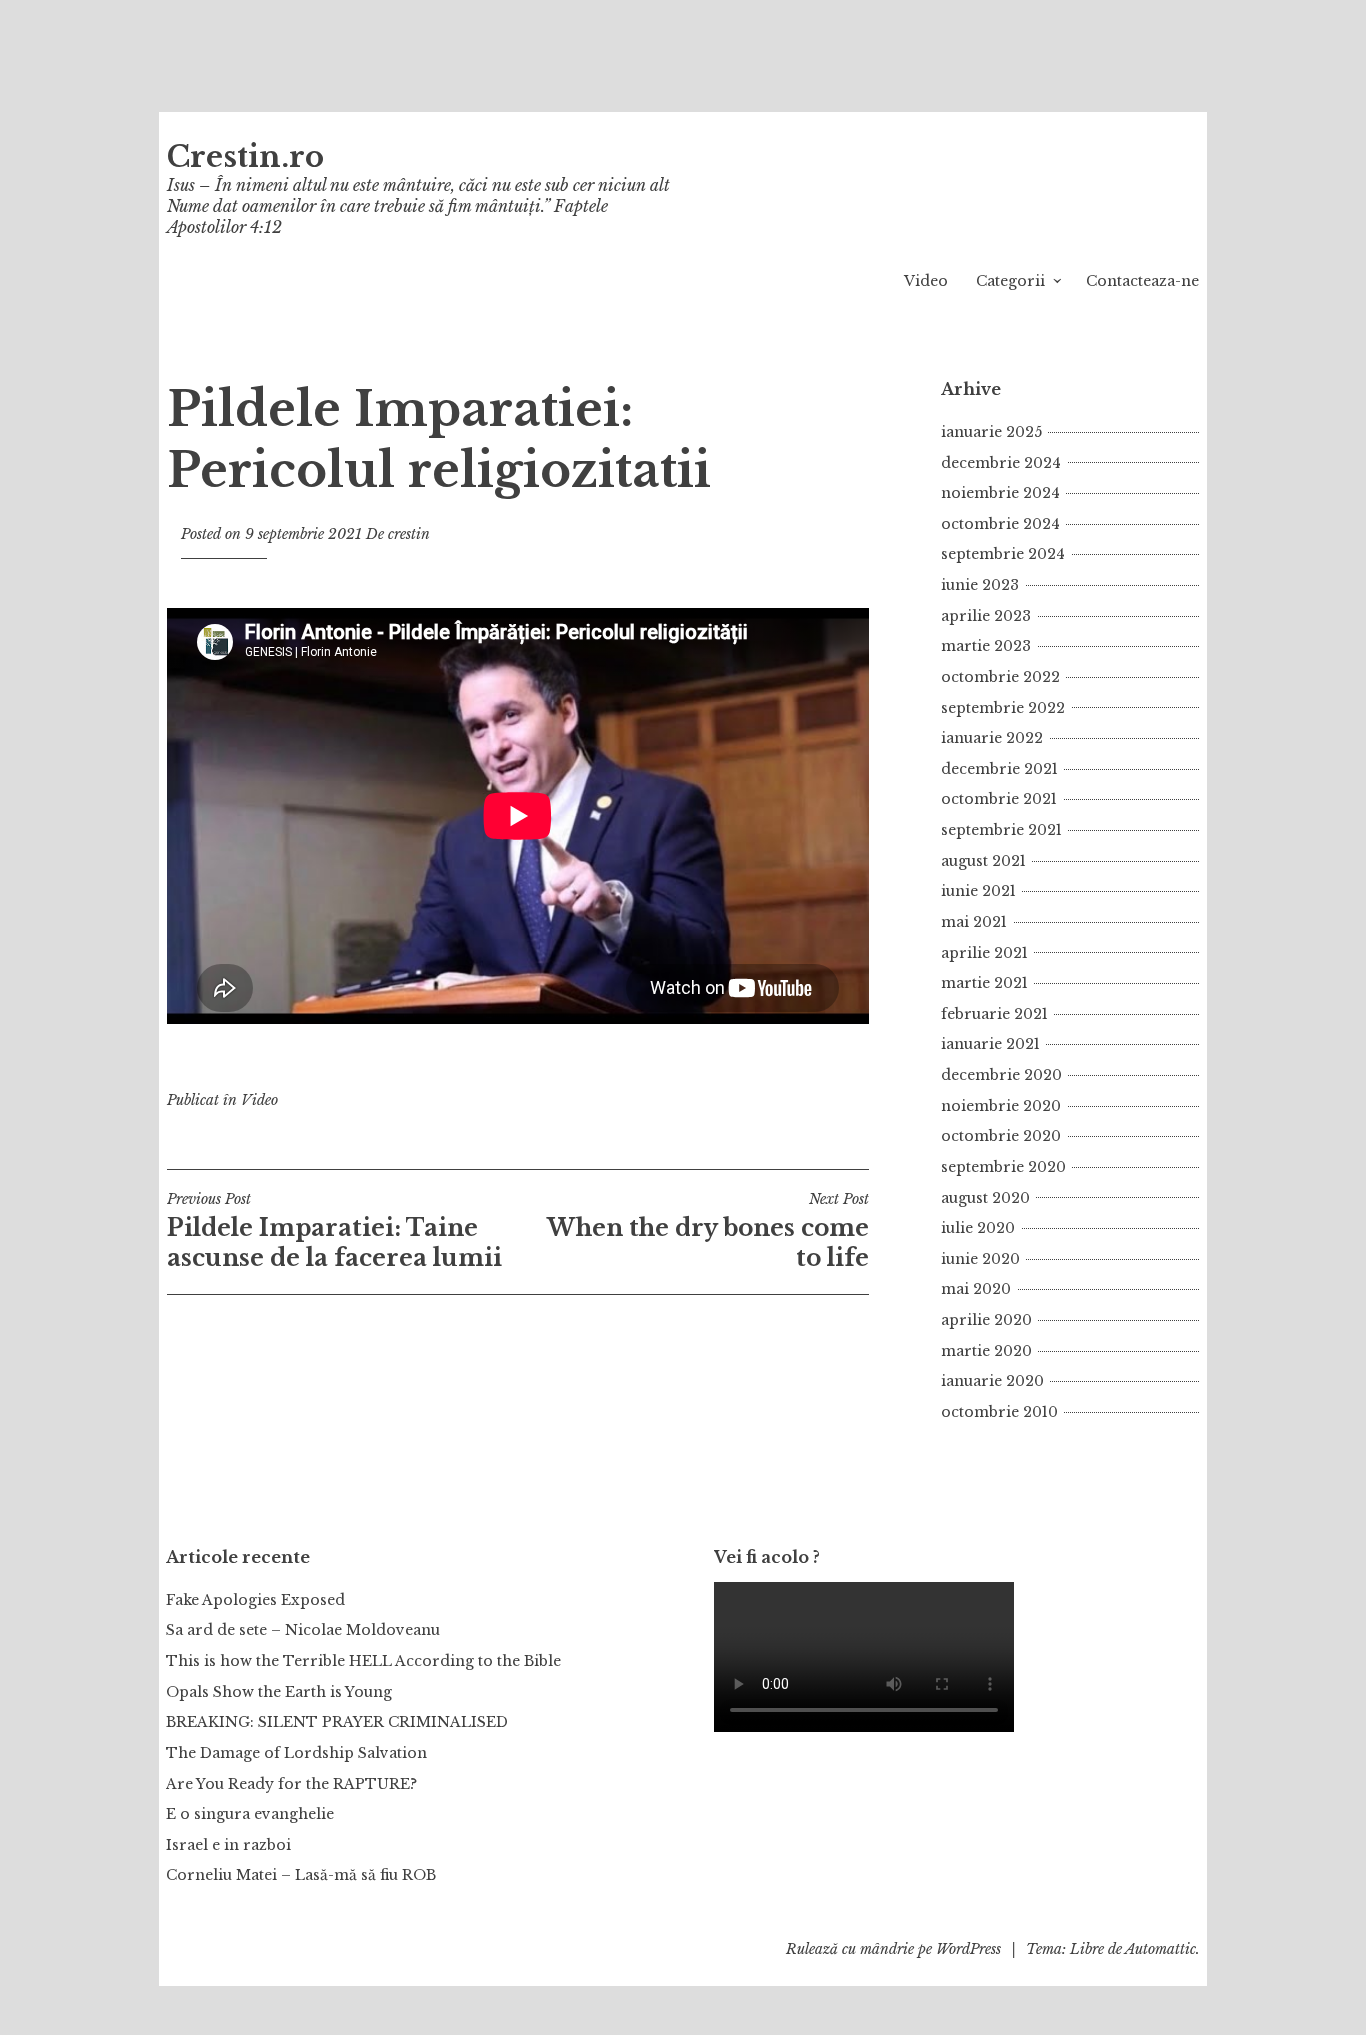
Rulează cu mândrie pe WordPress (893, 1949)
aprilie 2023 (986, 616)
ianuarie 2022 (992, 738)
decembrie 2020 (1001, 1075)
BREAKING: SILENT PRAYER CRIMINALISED (337, 1722)
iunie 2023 (980, 585)
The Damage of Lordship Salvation (296, 1753)
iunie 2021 (978, 891)
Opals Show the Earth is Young (279, 1692)
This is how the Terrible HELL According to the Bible (363, 1661)
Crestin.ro (245, 157)
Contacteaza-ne (1142, 281)
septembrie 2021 (1001, 830)
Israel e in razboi (228, 1845)
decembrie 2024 (1001, 463)
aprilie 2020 (986, 1320)
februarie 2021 (994, 1014)
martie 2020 (986, 1351)
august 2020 (985, 1198)
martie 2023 (986, 646)
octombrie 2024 (1000, 524)
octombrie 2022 (1000, 677)
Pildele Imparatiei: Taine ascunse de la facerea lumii (334, 1231)
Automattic (1160, 1949)
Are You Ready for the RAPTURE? (291, 1784)
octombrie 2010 (999, 1412)
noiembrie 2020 (1001, 1106)
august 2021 (983, 861)
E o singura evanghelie (250, 1814)
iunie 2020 (980, 1259)
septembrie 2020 (1003, 1167)
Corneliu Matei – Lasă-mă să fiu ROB (301, 1875)
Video (926, 281)
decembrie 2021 (999, 769)
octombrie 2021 (999, 799)
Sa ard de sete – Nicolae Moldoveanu (303, 1630)
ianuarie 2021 (990, 1044)
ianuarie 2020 (992, 1381)
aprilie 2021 (984, 953)
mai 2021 (974, 922)
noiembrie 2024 (1000, 493)
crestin (409, 534)
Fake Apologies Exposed (255, 1600)
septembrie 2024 (1003, 554)
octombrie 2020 (1001, 1136)
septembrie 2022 (1003, 708)
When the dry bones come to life (708, 1231)
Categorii (1010, 281)
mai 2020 (976, 1289)
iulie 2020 (978, 1228)
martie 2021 (984, 983)
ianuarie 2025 (991, 432)
